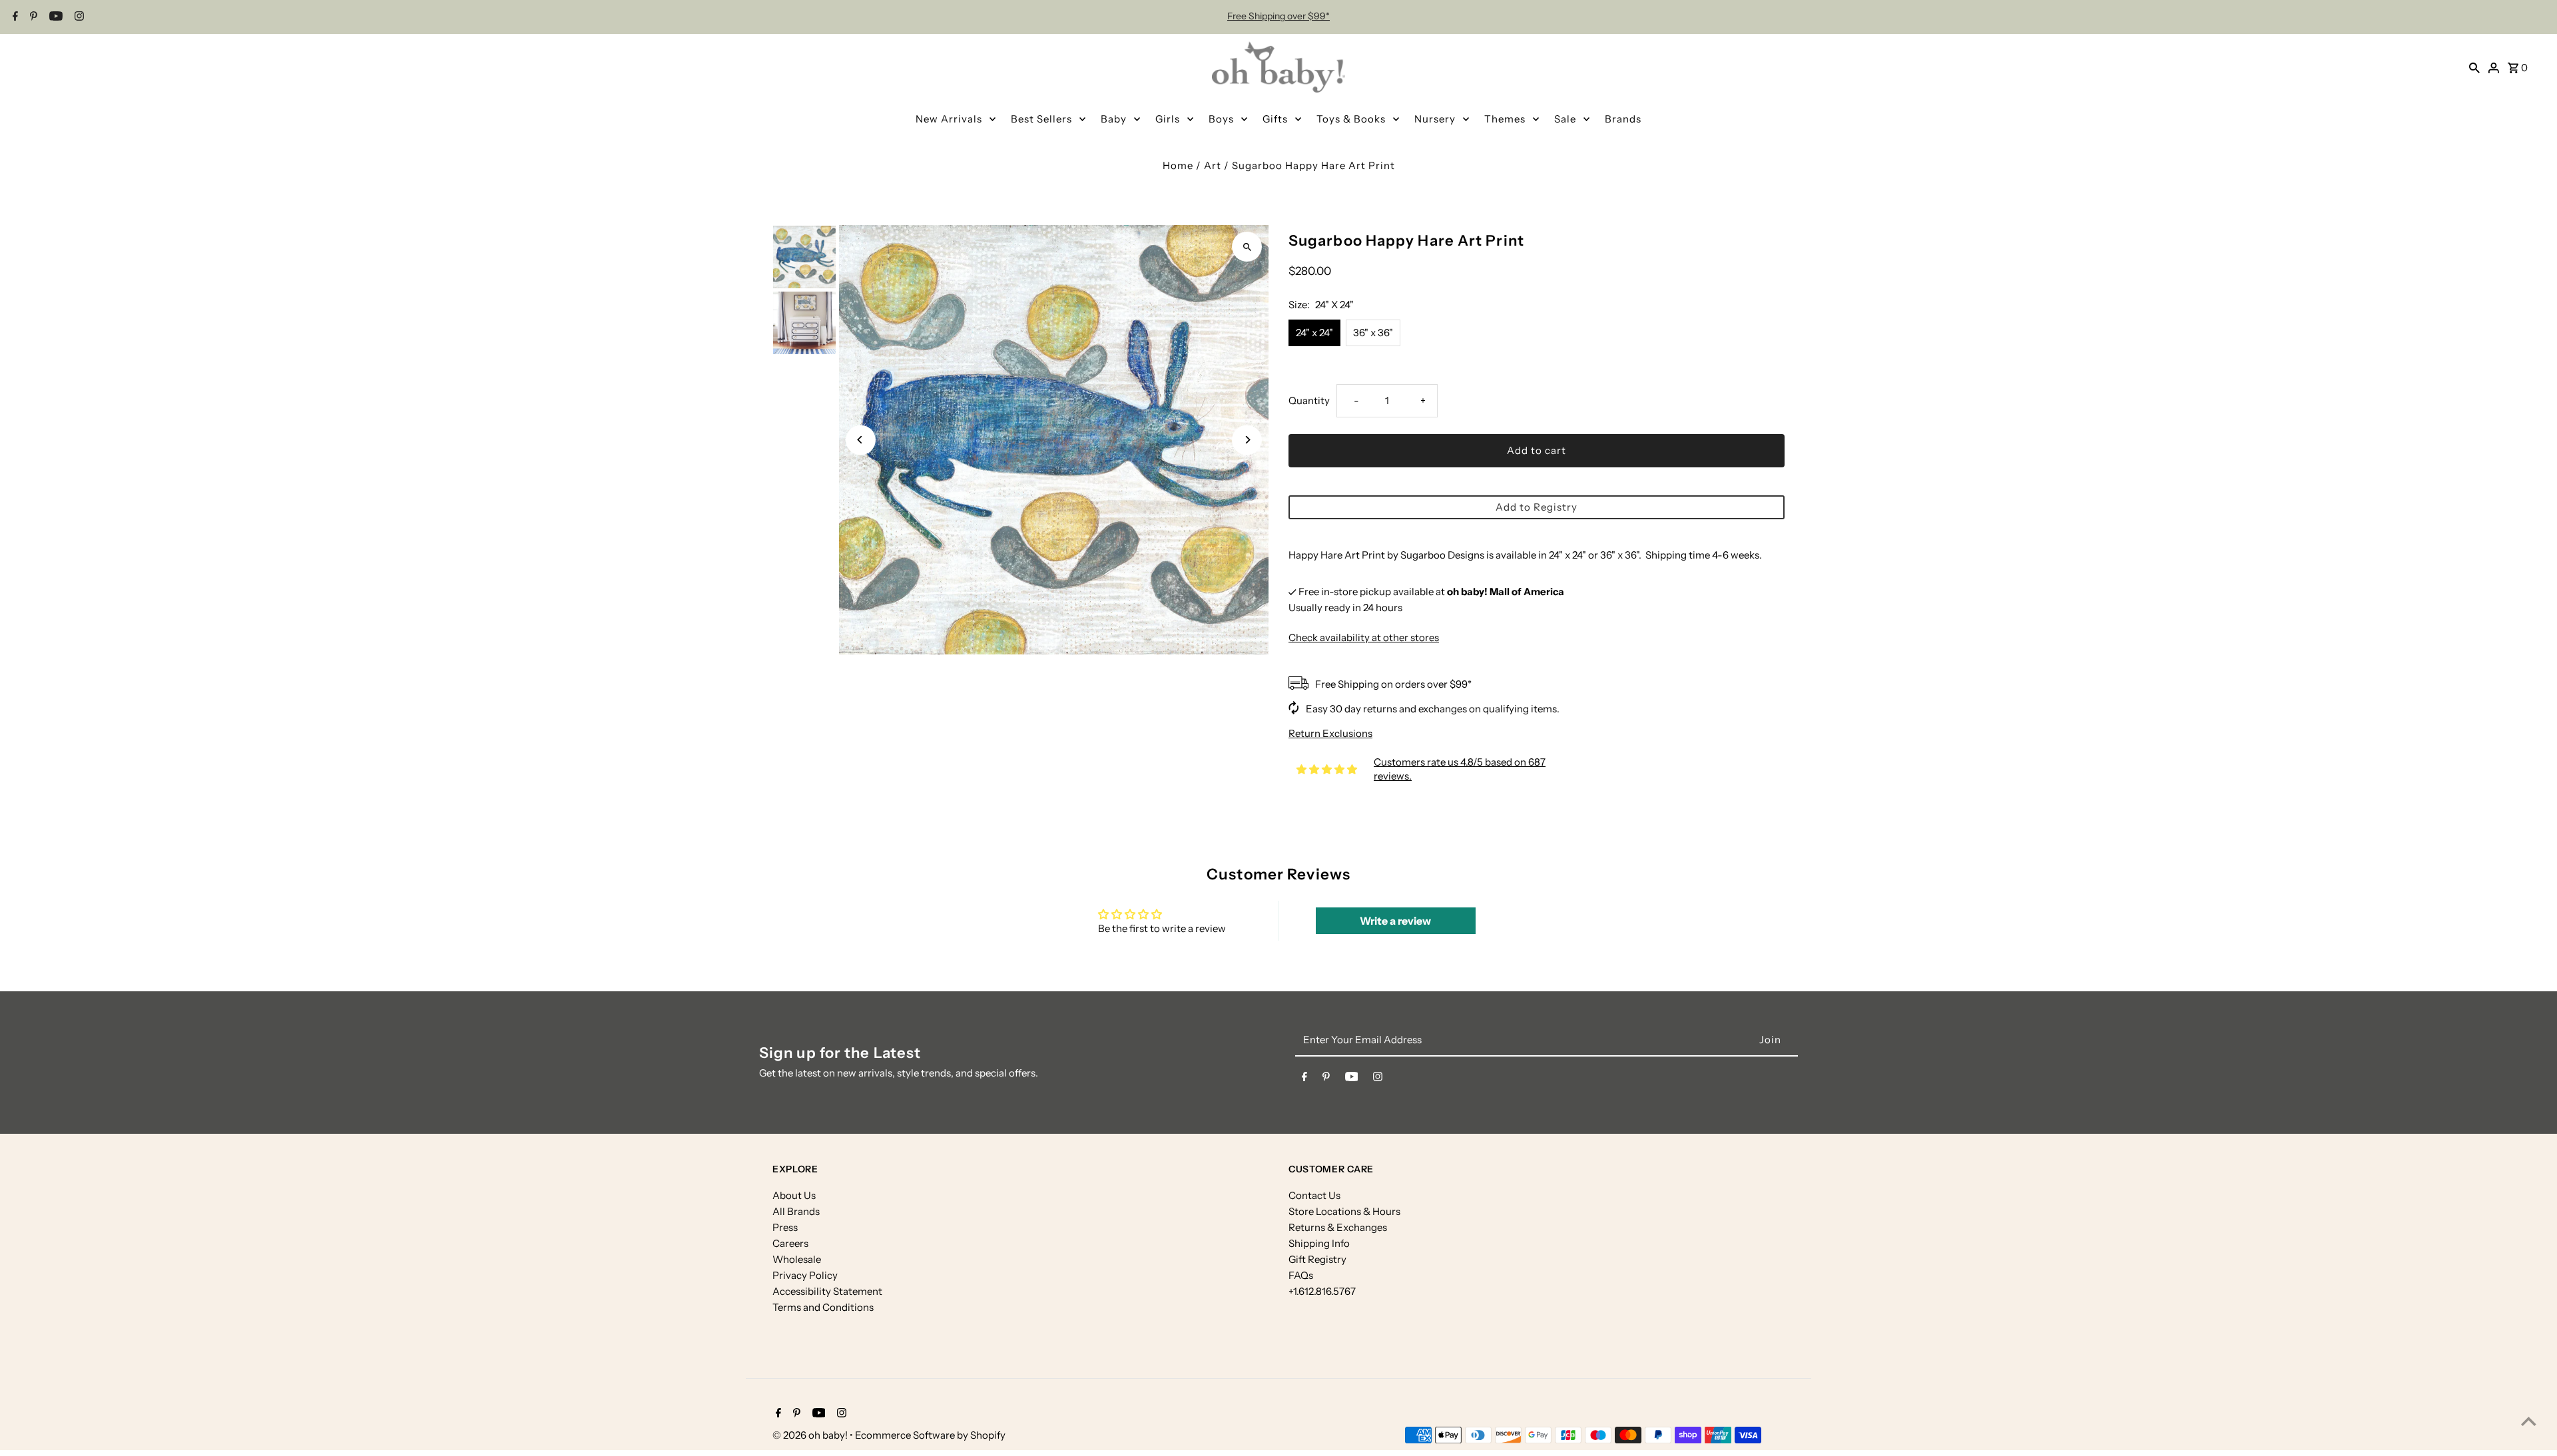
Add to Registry (1537, 507)
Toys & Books (1351, 119)
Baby (1114, 119)
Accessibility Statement (827, 1291)
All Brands (796, 1211)
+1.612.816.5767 (1322, 1291)
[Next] (1247, 440)
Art (1213, 165)
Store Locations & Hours (1344, 1211)
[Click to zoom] (1247, 247)
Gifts (1275, 119)
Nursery (1435, 119)
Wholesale (797, 1259)
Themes (1505, 119)
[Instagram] (78, 17)
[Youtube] (54, 17)
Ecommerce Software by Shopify (930, 1435)
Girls (1168, 119)
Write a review (1395, 921)
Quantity (1309, 400)
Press (785, 1227)
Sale (1565, 119)
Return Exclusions (1330, 733)
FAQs (1301, 1275)
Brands (1623, 119)
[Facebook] (14, 17)
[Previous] (861, 440)
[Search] (2474, 67)
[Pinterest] (32, 17)
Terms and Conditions (823, 1307)
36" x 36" (1373, 333)
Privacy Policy (805, 1275)
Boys (1221, 119)
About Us (794, 1195)
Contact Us (1314, 1195)
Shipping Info (1319, 1243)
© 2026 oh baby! (811, 1435)
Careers (790, 1243)
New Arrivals (949, 119)
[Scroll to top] (2529, 1421)
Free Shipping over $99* (1278, 16)
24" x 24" (1314, 333)
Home (1178, 165)
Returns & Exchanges (1338, 1227)
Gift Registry (1317, 1259)
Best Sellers (1041, 119)
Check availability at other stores (1364, 637)
